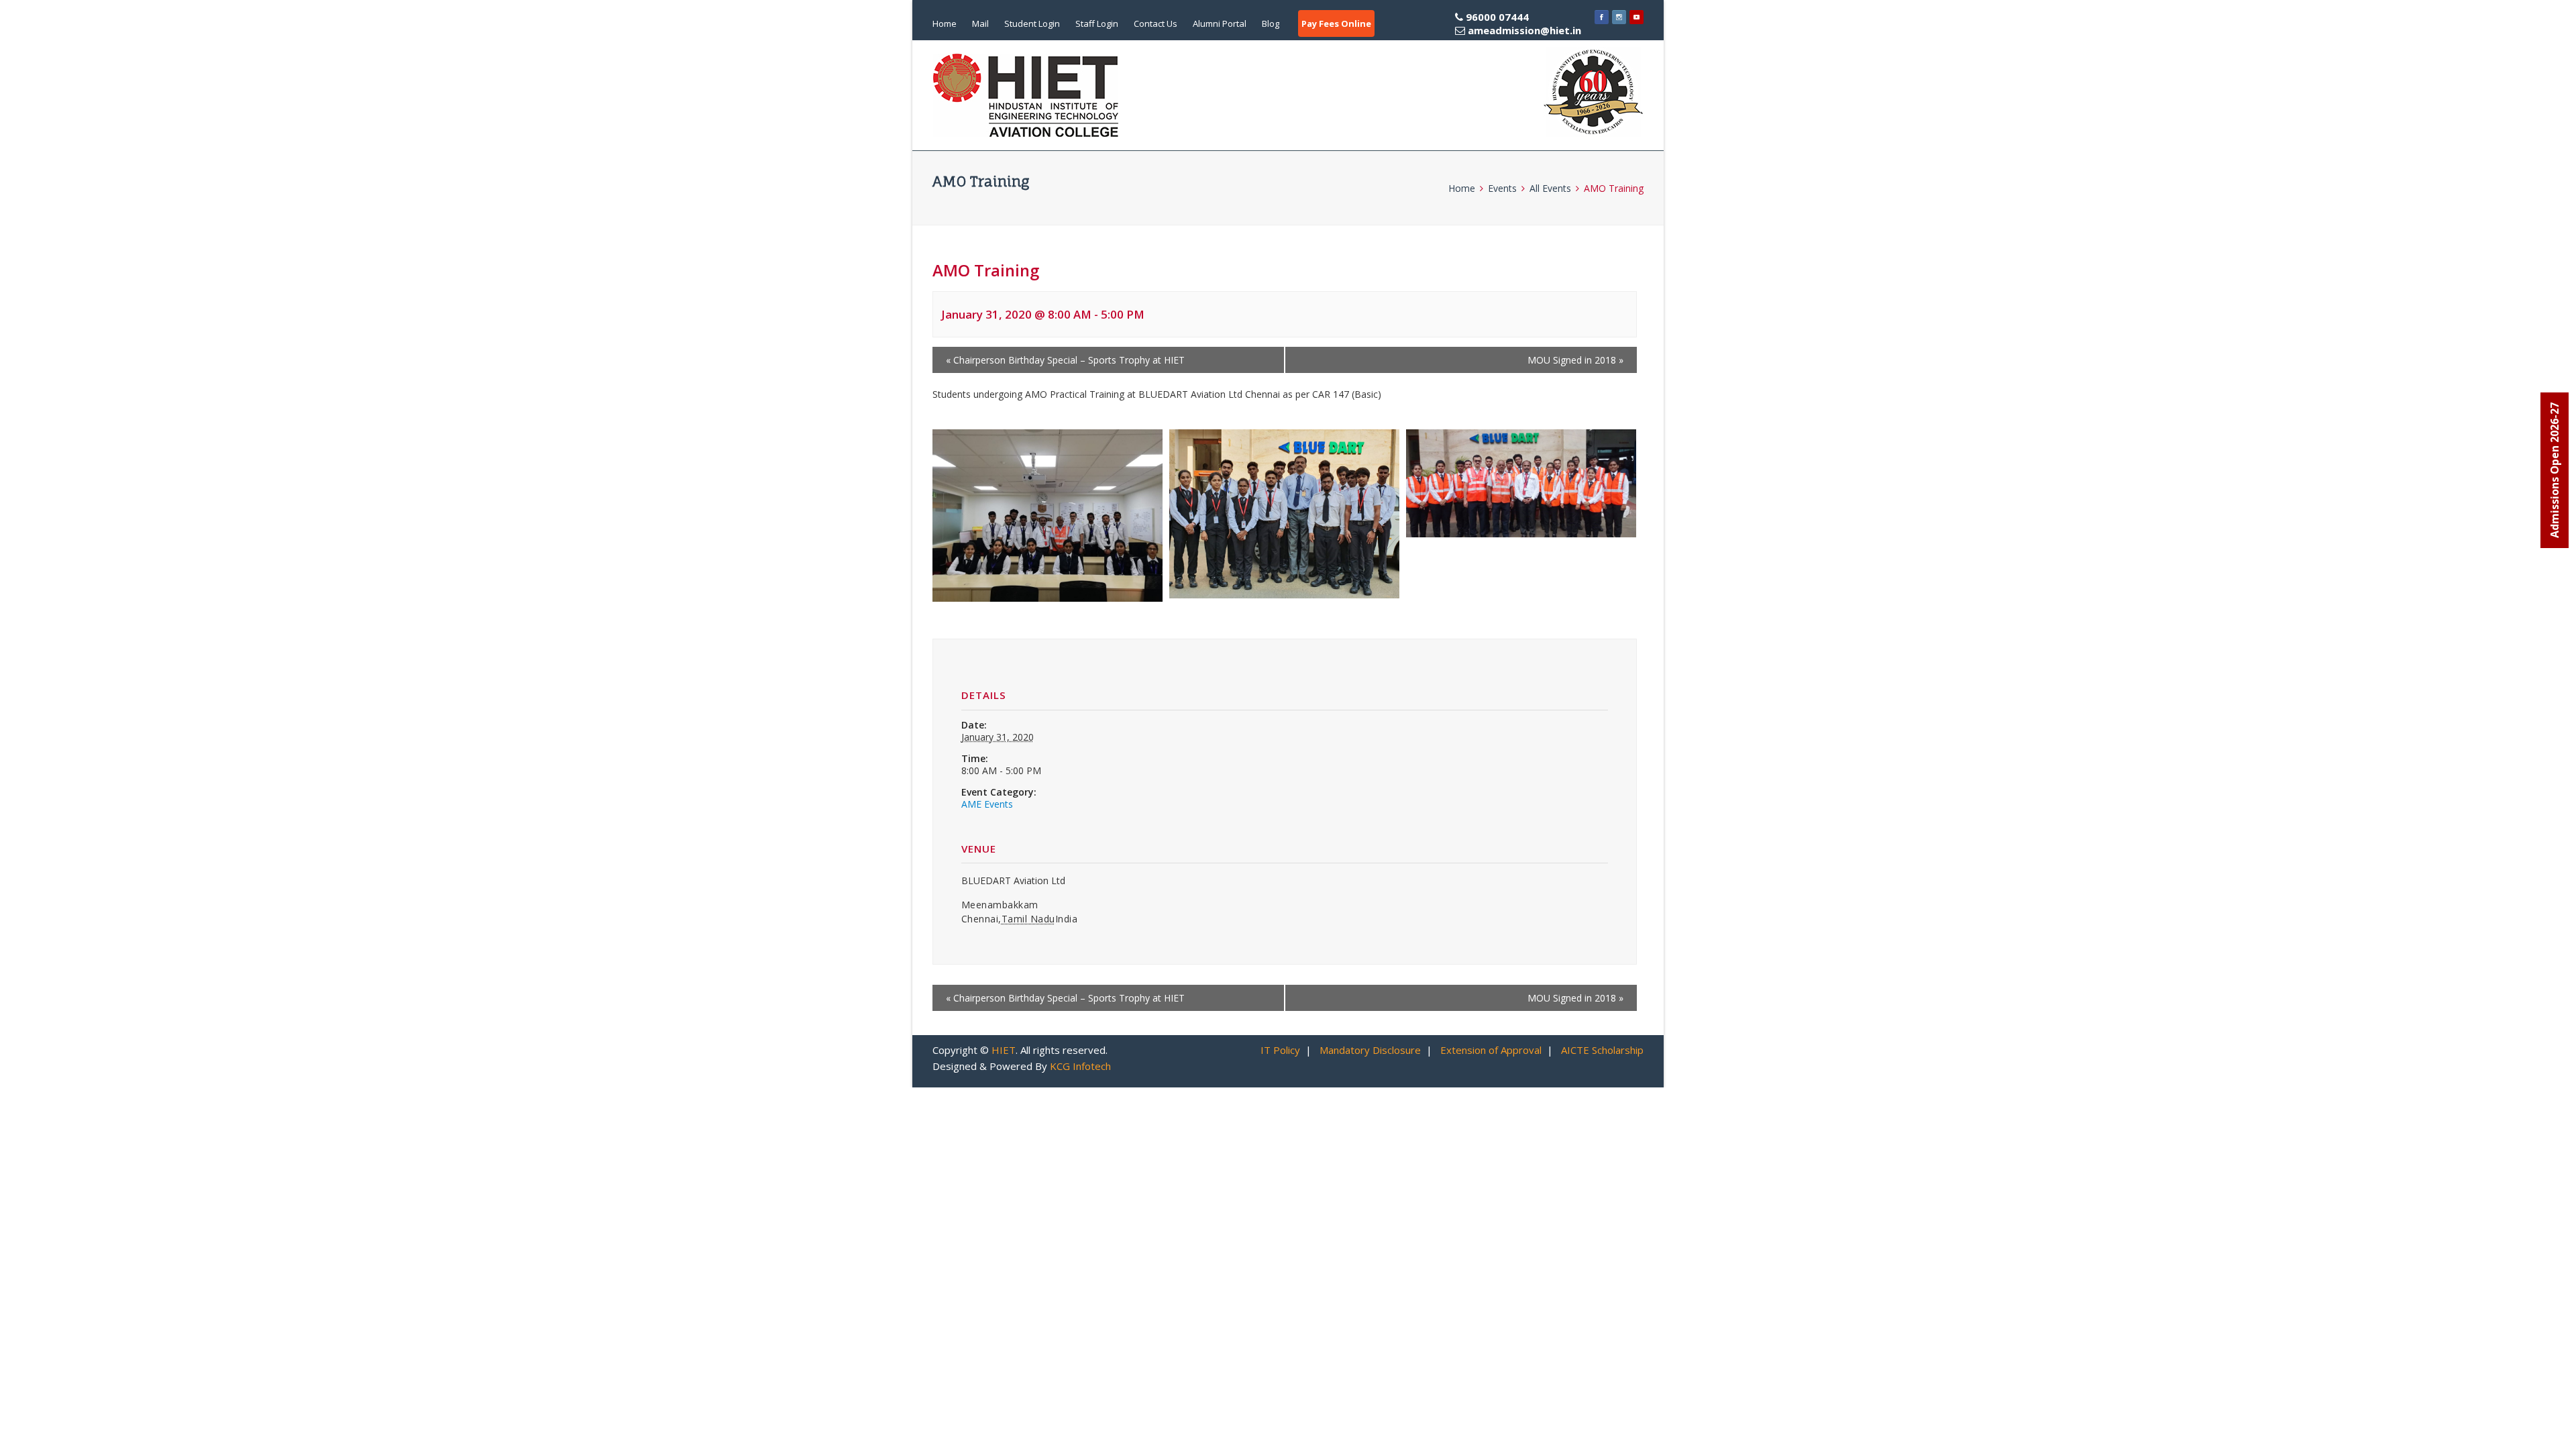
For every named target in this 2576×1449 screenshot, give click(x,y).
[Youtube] (1636, 17)
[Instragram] (1619, 17)
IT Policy (1280, 1050)
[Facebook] (1602, 17)
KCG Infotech (1080, 1066)
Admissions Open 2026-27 (2555, 470)
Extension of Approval (1491, 1050)
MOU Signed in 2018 (1575, 360)
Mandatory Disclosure (1370, 1050)
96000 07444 (1522, 23)
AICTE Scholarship (1602, 1050)
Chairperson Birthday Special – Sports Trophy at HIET (1065, 360)
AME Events (987, 804)
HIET (1004, 1050)
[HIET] (1026, 95)
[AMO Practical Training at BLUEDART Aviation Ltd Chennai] (1048, 516)
